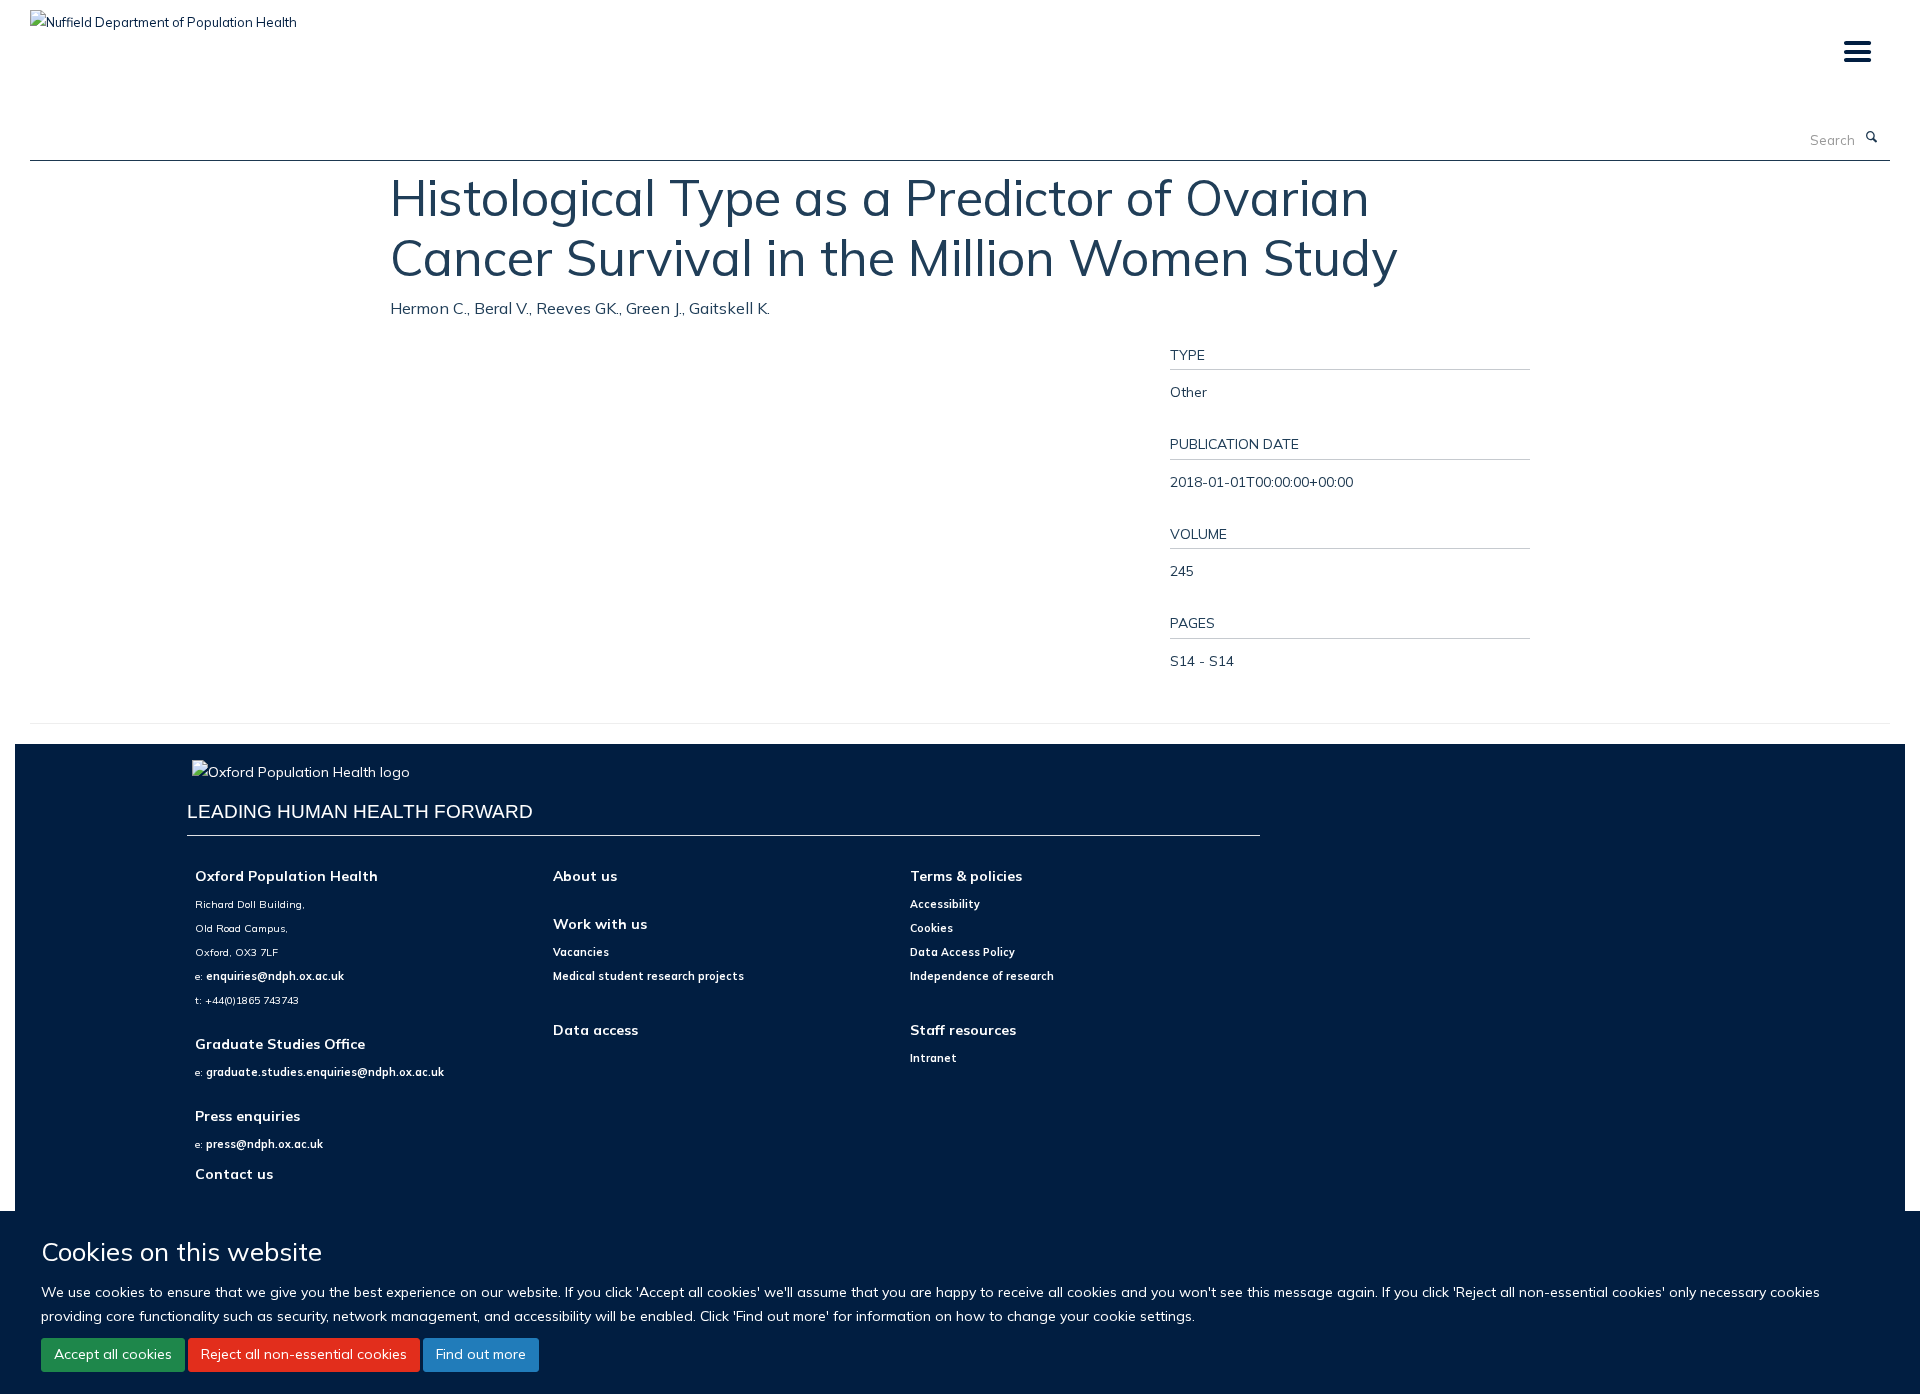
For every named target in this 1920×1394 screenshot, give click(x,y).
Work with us (600, 923)
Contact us (234, 1173)
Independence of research (982, 976)
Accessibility (945, 904)
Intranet (933, 1058)
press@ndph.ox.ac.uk (264, 1144)
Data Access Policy (962, 952)
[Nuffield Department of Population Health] (163, 15)
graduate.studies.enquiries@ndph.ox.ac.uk (325, 1072)
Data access (595, 1029)
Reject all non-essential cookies (304, 1354)
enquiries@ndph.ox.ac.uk (275, 976)
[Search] (1871, 138)
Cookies (931, 928)
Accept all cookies (113, 1354)
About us (585, 875)
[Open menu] (1856, 52)
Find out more (481, 1354)
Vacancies (581, 952)
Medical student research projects (648, 976)
